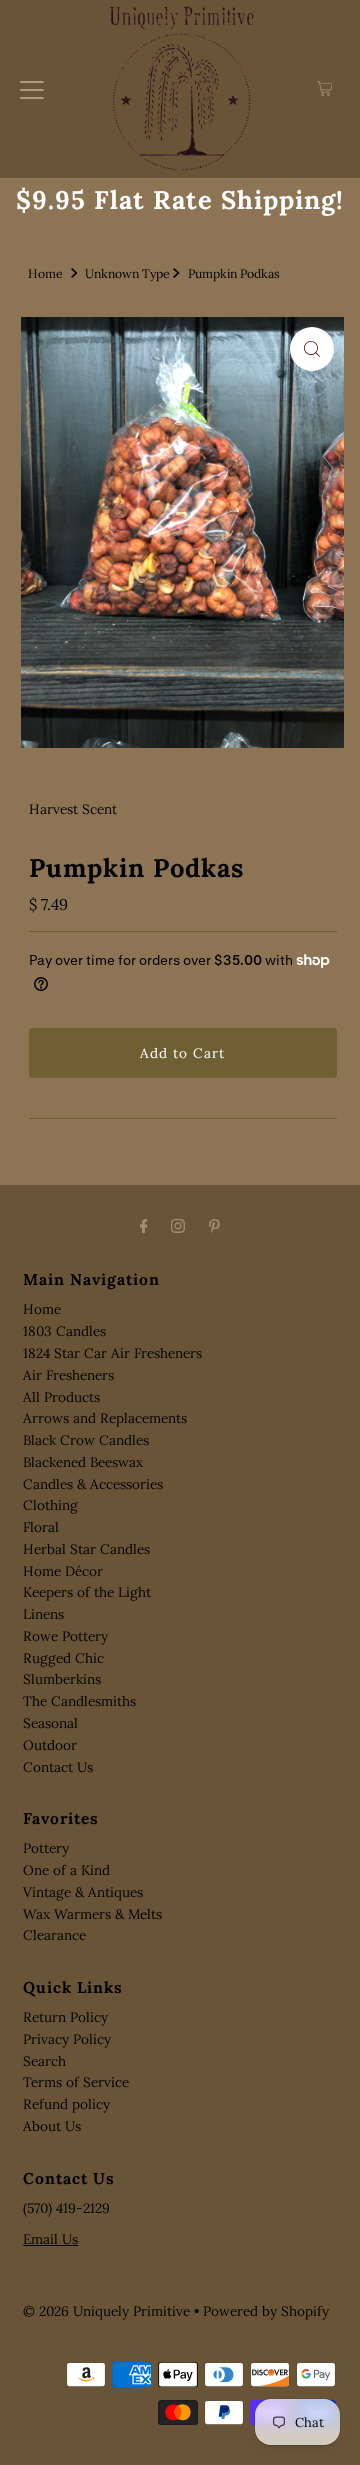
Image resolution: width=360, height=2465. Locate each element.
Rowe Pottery (65, 1636)
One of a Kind (66, 1870)
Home (45, 273)
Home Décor (63, 1571)
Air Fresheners (68, 1375)
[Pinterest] (214, 1226)
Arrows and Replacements (105, 1418)
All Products (61, 1397)
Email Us (50, 2239)
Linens (43, 1614)
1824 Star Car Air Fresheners (112, 1353)
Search (44, 2061)
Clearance (54, 1935)
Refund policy (66, 2104)
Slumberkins (62, 1679)
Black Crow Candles (86, 1440)
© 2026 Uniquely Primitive (106, 2311)
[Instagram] (178, 1226)
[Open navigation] (32, 89)
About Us (52, 2126)
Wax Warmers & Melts (92, 1914)
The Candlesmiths (79, 1701)
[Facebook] (144, 1226)
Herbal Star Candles (86, 1549)
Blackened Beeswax (83, 1462)
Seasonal (50, 1723)
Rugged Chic (63, 1658)
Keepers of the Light (87, 1592)
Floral (41, 1527)
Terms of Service (76, 2082)
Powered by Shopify (266, 2311)
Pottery (46, 1848)
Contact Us (58, 1767)
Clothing (50, 1505)
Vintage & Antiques (83, 1892)
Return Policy (65, 2017)
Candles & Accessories (93, 1484)
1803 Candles (64, 1331)
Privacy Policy (67, 2039)
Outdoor (50, 1745)
